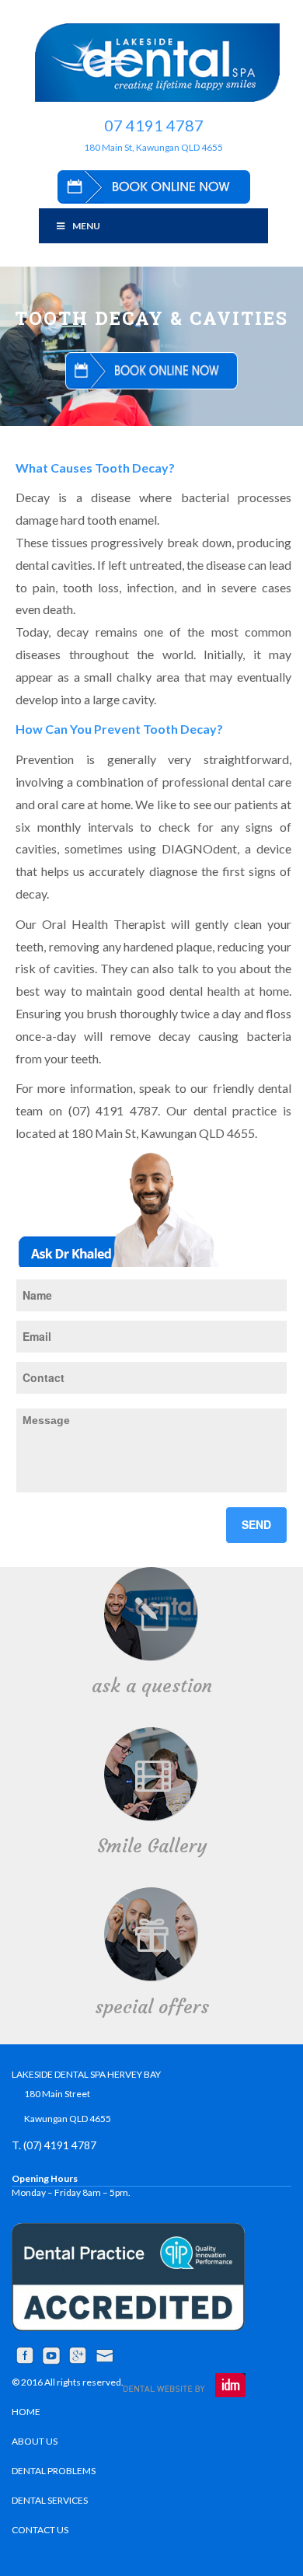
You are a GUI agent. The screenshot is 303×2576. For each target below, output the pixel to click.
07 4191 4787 (154, 125)
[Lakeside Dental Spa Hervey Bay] (157, 63)
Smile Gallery (152, 1846)
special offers (152, 2007)
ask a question (152, 1686)
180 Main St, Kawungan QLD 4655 (153, 147)
